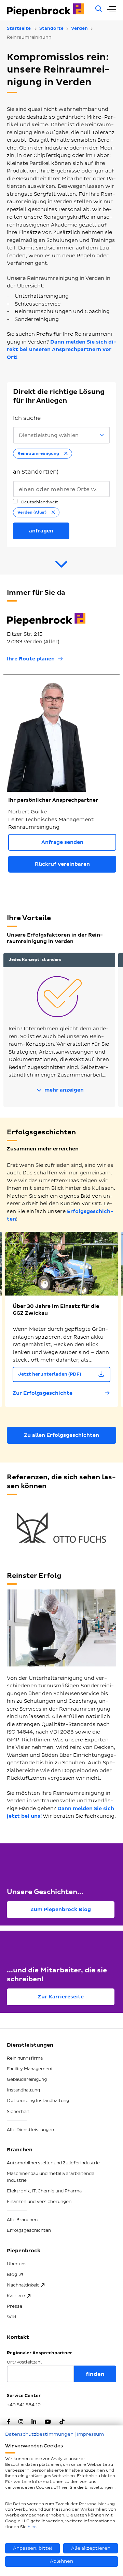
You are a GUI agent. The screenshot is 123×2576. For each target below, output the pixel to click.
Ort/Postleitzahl (24, 2362)
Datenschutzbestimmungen (39, 2434)
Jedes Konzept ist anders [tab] (35, 960)
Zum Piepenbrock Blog (61, 1910)
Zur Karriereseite (61, 1997)
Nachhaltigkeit (23, 2285)
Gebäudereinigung (27, 2079)
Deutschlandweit (39, 502)
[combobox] (61, 489)
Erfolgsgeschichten (29, 2230)
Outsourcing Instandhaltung (38, 2101)
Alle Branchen (22, 2220)
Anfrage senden (62, 842)
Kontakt (18, 2337)
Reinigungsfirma (25, 2058)
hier (32, 2527)
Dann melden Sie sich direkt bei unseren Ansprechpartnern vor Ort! (61, 350)
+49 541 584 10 (24, 2405)
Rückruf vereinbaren (62, 864)
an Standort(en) (36, 472)
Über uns (17, 2264)
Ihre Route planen (31, 659)
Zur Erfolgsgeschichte (43, 1393)
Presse (15, 2306)
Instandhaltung (23, 2090)
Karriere (16, 2296)
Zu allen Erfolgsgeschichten (61, 1435)
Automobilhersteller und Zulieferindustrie (53, 2163)
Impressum (90, 2434)
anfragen (41, 531)
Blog (12, 2275)
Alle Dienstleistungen (30, 2130)
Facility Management (30, 2069)
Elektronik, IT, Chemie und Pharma (44, 2191)
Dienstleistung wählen (49, 435)
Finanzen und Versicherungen (39, 2202)
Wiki (11, 2317)
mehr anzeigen (63, 1090)
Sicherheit (18, 2112)
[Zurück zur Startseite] (47, 10)
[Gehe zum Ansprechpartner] (61, 567)
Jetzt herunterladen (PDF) (50, 1374)
